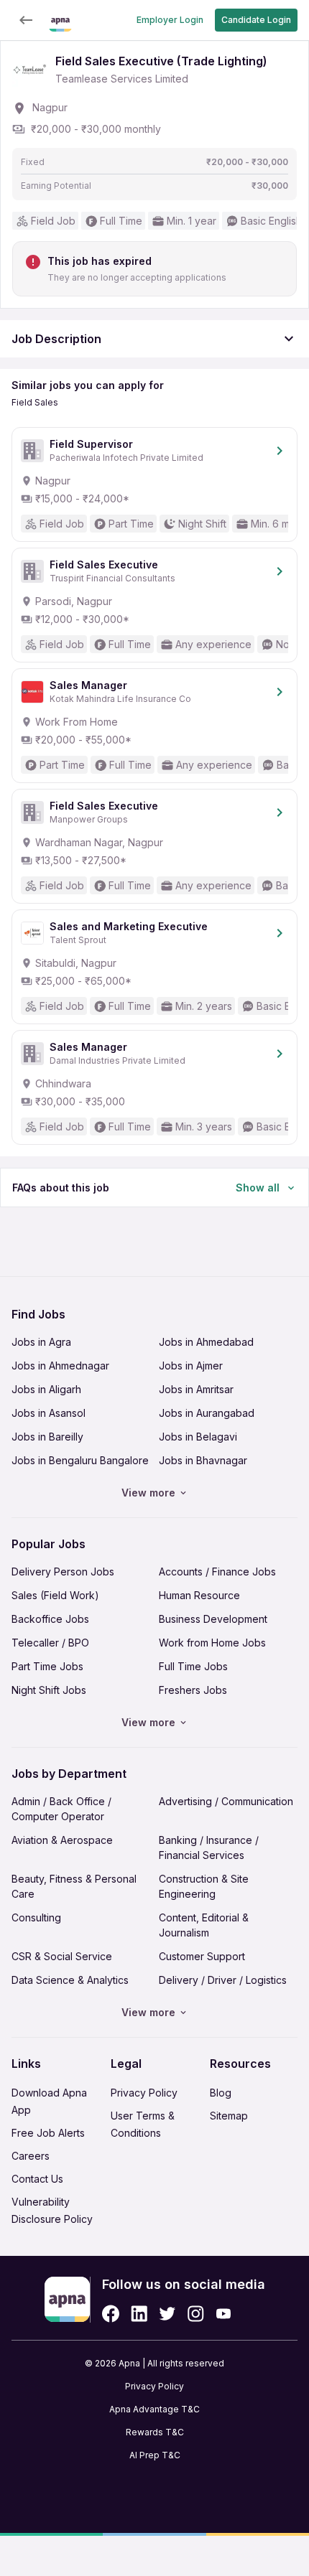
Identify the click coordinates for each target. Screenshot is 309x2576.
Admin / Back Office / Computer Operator (61, 1809)
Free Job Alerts (48, 2133)
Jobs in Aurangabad (207, 1413)
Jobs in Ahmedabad (206, 1342)
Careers (31, 2156)
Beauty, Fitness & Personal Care (74, 1886)
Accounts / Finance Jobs (217, 1572)
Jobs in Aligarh (46, 1389)
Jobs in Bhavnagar (203, 1460)
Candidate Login (256, 20)
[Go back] (26, 20)
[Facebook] (111, 2314)
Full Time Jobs (193, 1666)
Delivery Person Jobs (63, 1572)
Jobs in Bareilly (47, 1437)
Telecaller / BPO (50, 1643)
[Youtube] (223, 2314)
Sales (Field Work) (55, 1595)
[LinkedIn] (139, 2314)
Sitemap (229, 2116)
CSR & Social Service (62, 1956)
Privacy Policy (144, 2093)
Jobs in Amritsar (196, 1389)
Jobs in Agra (41, 1342)
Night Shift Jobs (49, 1690)
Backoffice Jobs (50, 1619)
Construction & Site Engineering (204, 1886)
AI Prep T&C (155, 2455)
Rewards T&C (155, 2432)
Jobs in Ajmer (191, 1366)
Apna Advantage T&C (154, 2409)
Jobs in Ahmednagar (60, 1366)
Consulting (36, 1917)
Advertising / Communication (226, 1801)
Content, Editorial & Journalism (204, 1925)
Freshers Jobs (193, 1690)
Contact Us (37, 2179)
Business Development (213, 1619)
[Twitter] (167, 2314)
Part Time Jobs (47, 1666)
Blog (221, 2093)
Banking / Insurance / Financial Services (209, 1847)
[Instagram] (196, 2314)
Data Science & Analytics (70, 1980)
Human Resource (199, 1595)
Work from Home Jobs (212, 1643)
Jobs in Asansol (49, 1413)
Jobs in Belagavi (198, 1437)
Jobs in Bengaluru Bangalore (80, 1460)
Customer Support (202, 1956)
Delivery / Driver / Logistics (223, 1980)
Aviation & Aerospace (62, 1840)
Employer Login (170, 20)
